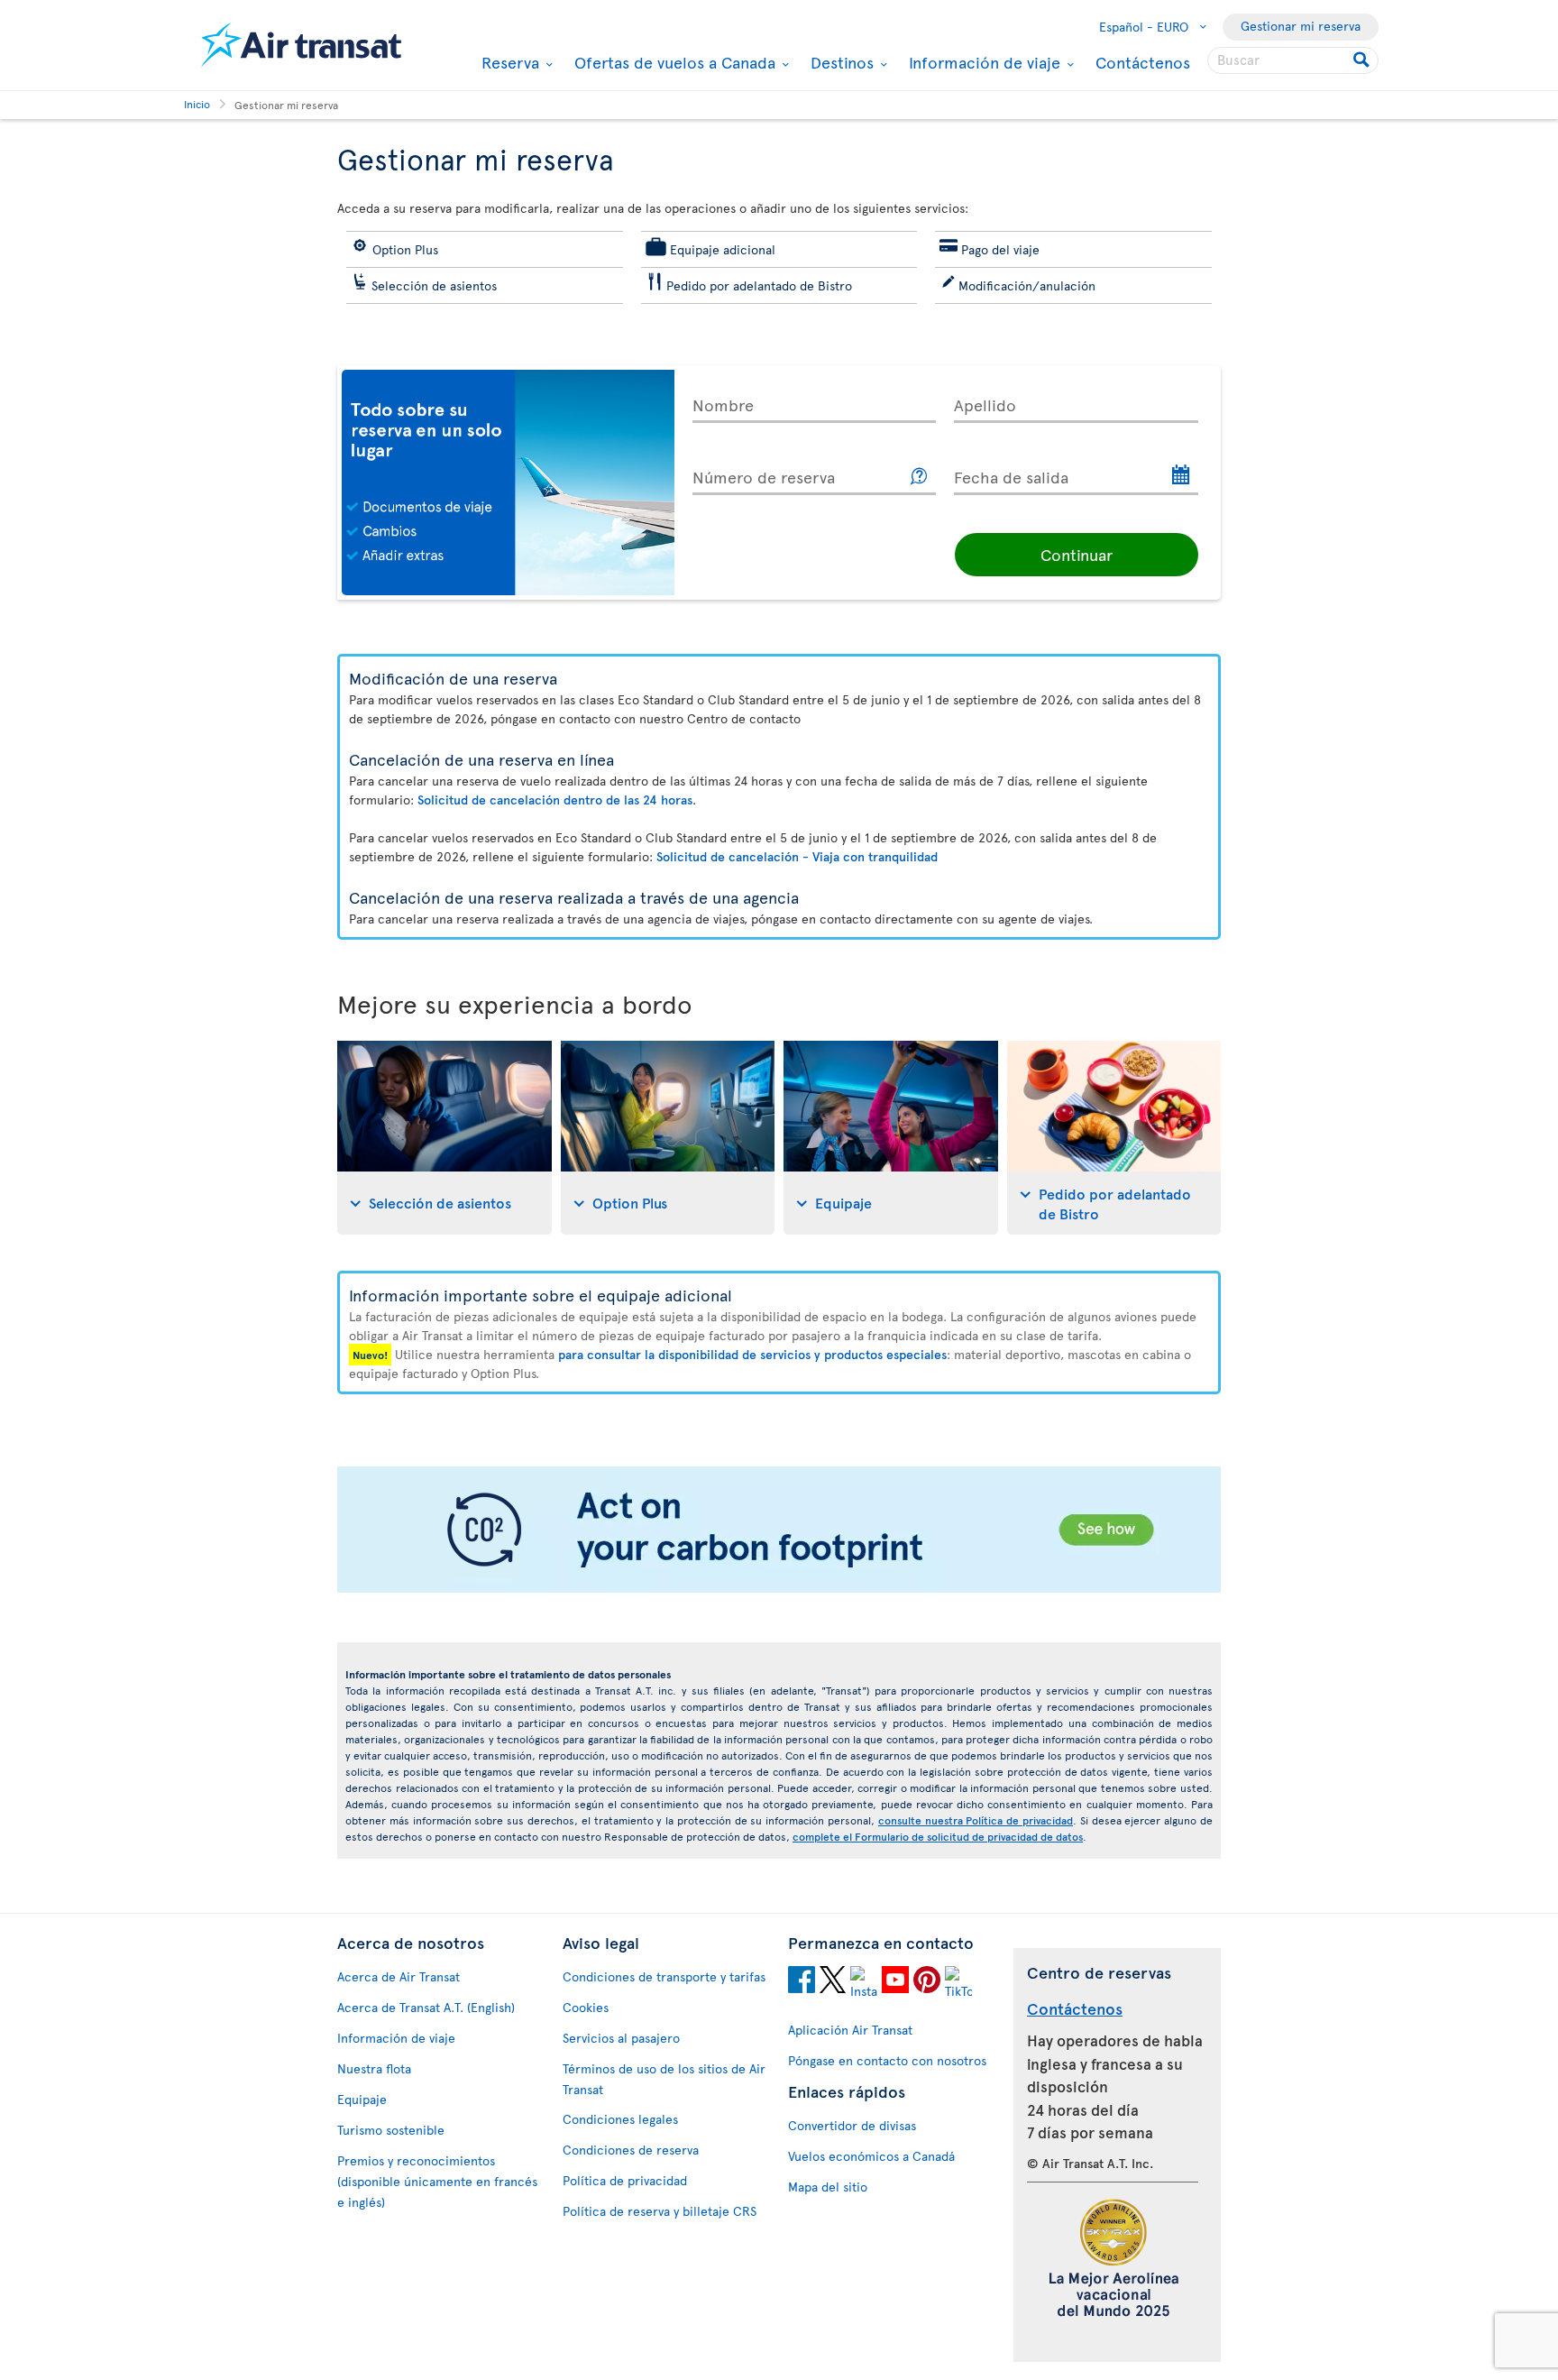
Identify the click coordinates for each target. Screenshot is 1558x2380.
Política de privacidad (625, 2180)
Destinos (840, 62)
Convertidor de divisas (852, 2125)
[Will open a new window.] (802, 1982)
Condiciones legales (620, 2119)
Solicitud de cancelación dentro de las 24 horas (555, 799)
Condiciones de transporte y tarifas (664, 1976)
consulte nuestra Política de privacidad (976, 1820)
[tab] (444, 1138)
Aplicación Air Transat (850, 2030)
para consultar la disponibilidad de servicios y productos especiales (752, 1354)
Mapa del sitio (828, 2187)
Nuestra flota (374, 2068)
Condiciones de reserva (631, 2150)
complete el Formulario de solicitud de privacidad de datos (938, 1836)
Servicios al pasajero (621, 2038)
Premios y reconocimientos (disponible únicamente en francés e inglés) (437, 2181)
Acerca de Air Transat (399, 1976)
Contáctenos (1143, 62)
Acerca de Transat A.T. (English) (426, 2007)
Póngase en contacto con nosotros (887, 2060)
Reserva (508, 62)
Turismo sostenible (391, 2130)
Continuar (1077, 554)
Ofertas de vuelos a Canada (673, 62)
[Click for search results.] (1363, 60)
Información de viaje (982, 62)
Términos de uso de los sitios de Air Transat (664, 2079)
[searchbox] (1293, 60)
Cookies (586, 2007)
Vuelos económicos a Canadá (871, 2156)
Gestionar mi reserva (1301, 26)
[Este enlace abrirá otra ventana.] (919, 477)
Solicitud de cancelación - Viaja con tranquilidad (797, 856)
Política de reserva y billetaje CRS (660, 2211)
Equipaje (362, 2099)
